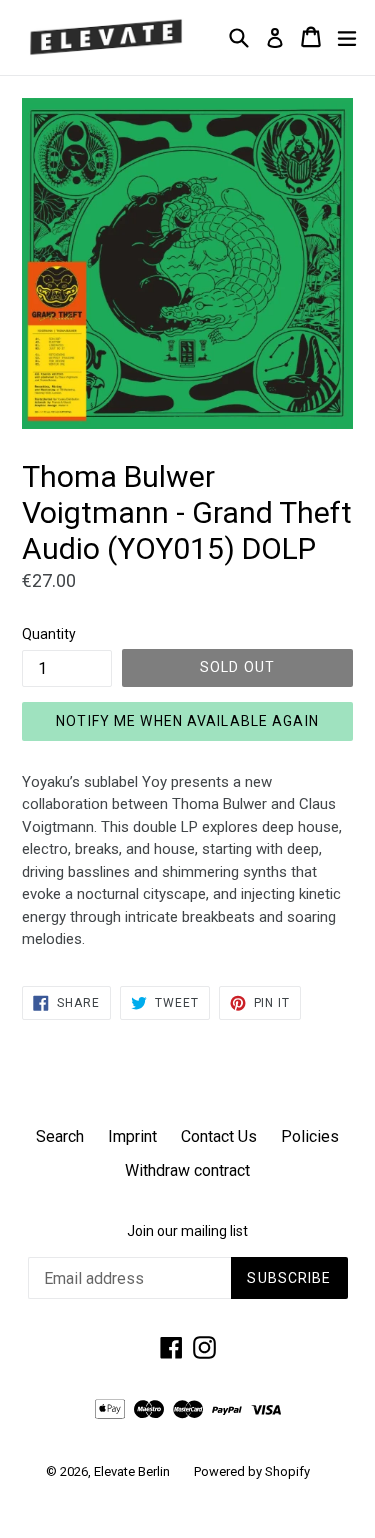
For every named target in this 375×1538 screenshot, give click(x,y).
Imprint (132, 1136)
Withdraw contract (187, 1170)
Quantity (49, 634)
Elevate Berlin (132, 1471)
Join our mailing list (187, 1231)
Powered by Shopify (252, 1471)
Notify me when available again (187, 721)
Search (60, 1136)
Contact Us (219, 1136)
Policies (310, 1136)
